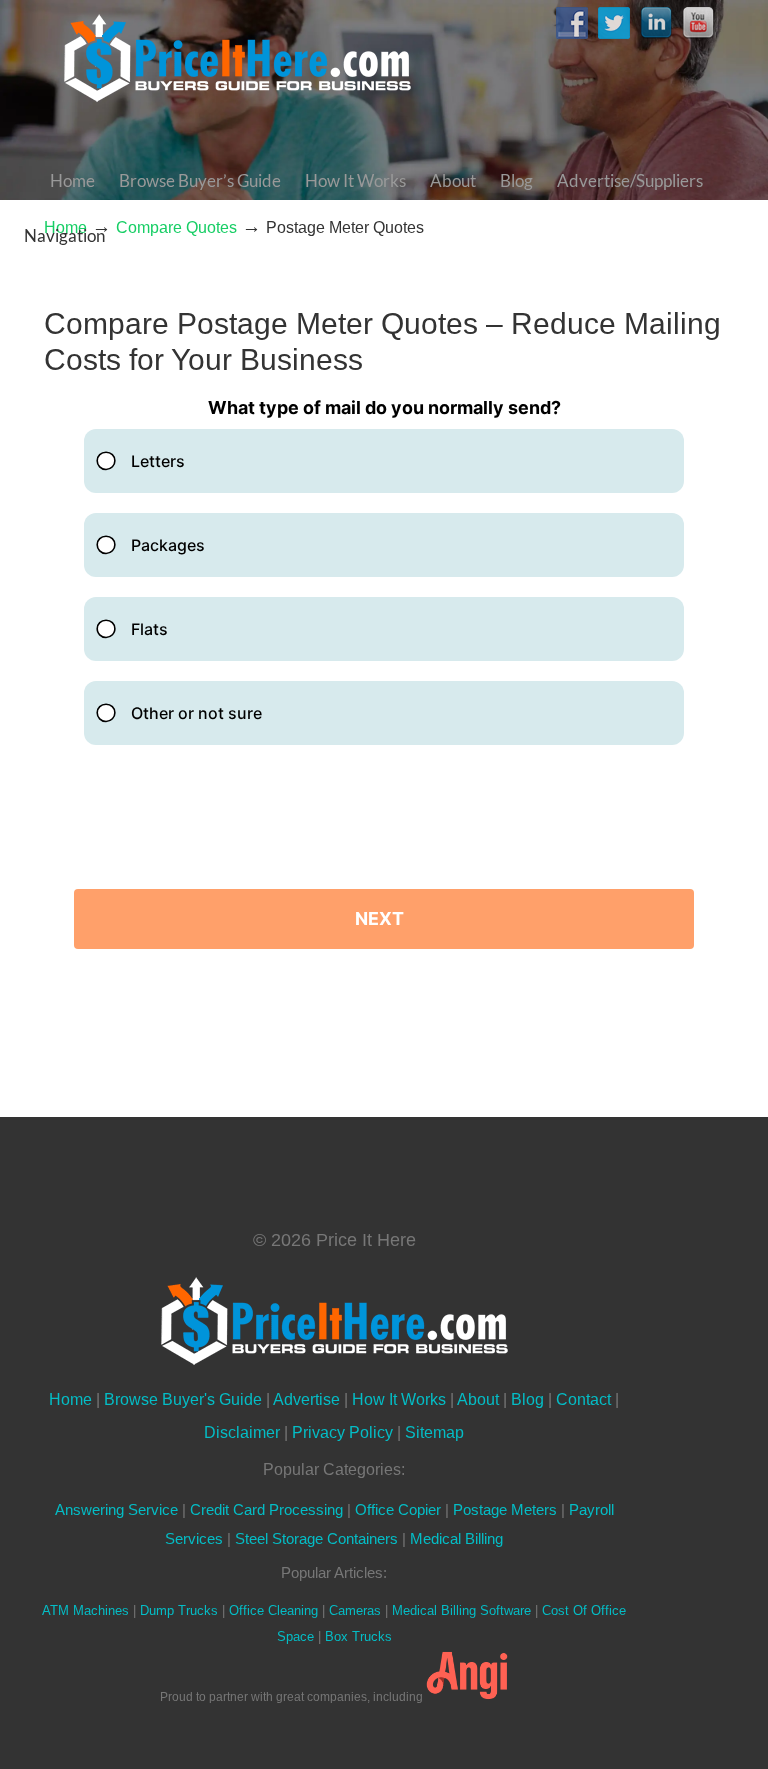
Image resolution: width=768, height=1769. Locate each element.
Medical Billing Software (461, 1610)
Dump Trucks (179, 1610)
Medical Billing (456, 1539)
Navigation (64, 235)
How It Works (399, 1399)
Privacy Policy (342, 1432)
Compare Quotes (176, 227)
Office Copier (398, 1510)
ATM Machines (85, 1610)
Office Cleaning (273, 1610)
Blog (527, 1399)
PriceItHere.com (238, 58)
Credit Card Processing (266, 1510)
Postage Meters (505, 1510)
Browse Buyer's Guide (183, 1399)
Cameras (355, 1610)
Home (70, 1399)
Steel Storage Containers (316, 1539)
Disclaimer (242, 1432)
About (478, 1399)
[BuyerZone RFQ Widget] (384, 689)
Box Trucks (358, 1636)
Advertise (306, 1399)
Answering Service (116, 1510)
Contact (583, 1399)
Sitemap (434, 1432)
